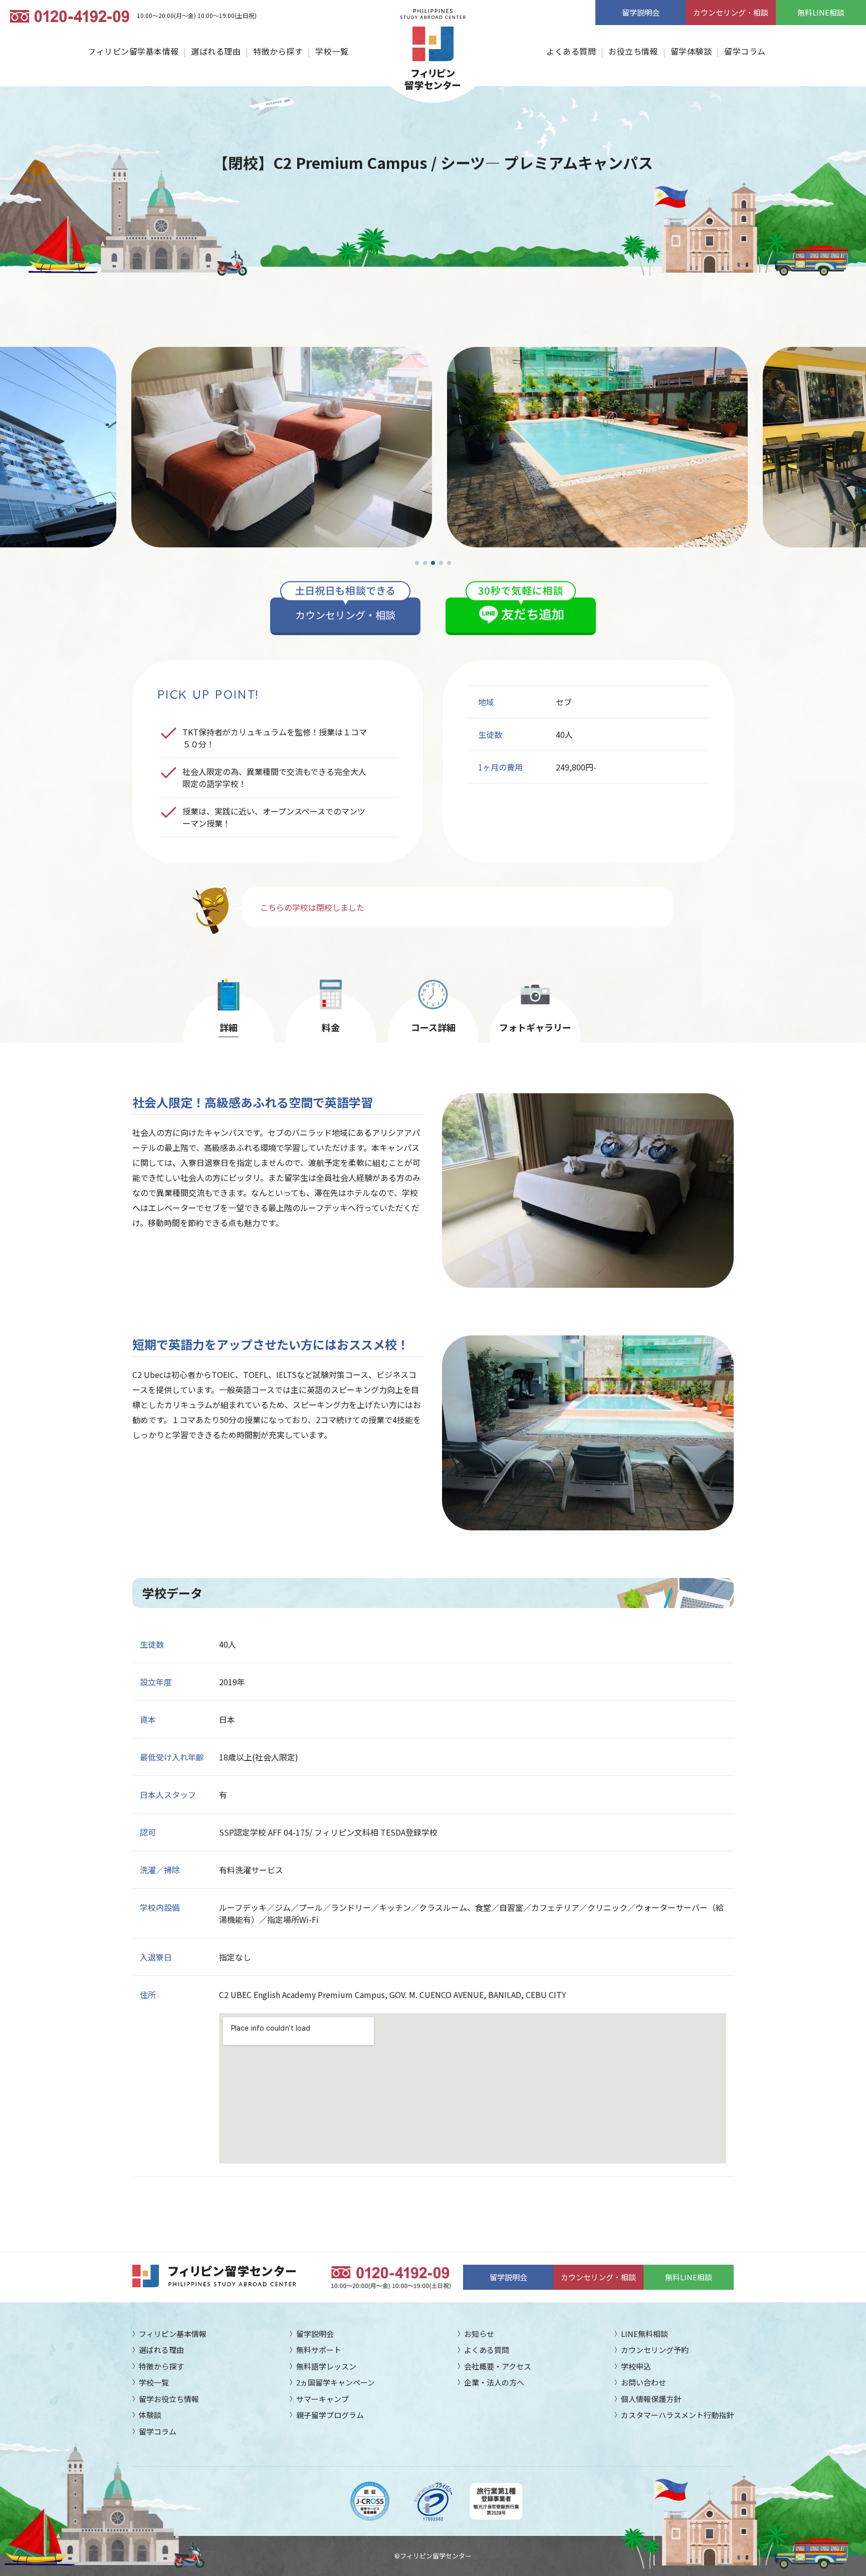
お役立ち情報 (633, 51)
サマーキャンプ (322, 2399)
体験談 (150, 2415)
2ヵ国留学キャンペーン (336, 2382)
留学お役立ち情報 (169, 2399)
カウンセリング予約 (655, 2350)
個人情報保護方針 (651, 2399)
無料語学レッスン (326, 2366)
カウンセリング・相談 (731, 12)
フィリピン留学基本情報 (133, 51)
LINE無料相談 (644, 2334)
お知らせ (479, 2334)
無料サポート (319, 2350)
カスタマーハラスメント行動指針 (677, 2415)
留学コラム (745, 51)
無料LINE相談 (821, 12)
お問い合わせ (643, 2382)
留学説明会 (641, 12)
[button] (417, 563)
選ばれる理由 (216, 51)
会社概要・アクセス (498, 2366)
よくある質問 (571, 51)
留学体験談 (691, 51)
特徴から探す (278, 51)
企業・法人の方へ (494, 2382)
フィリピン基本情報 (173, 2334)
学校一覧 (332, 51)
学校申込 (636, 2366)
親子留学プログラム (330, 2415)
